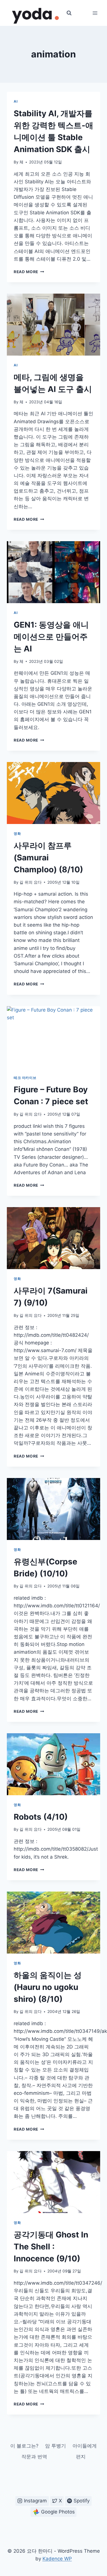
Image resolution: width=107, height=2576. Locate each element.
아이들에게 (85, 2446)
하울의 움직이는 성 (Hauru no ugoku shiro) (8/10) (48, 1987)
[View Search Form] (69, 13)
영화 (17, 834)
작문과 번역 (34, 2457)
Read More (29, 272)
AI (16, 101)
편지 (81, 2457)
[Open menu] (95, 13)
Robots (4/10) (41, 1817)
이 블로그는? (24, 2446)
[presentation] (53, 325)
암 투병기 (55, 2446)
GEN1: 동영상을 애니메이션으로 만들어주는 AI (51, 637)
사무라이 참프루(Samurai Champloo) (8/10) (48, 858)
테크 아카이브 (25, 1078)
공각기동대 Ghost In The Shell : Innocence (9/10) (51, 2247)
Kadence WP (57, 2559)
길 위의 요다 (31, 882)
